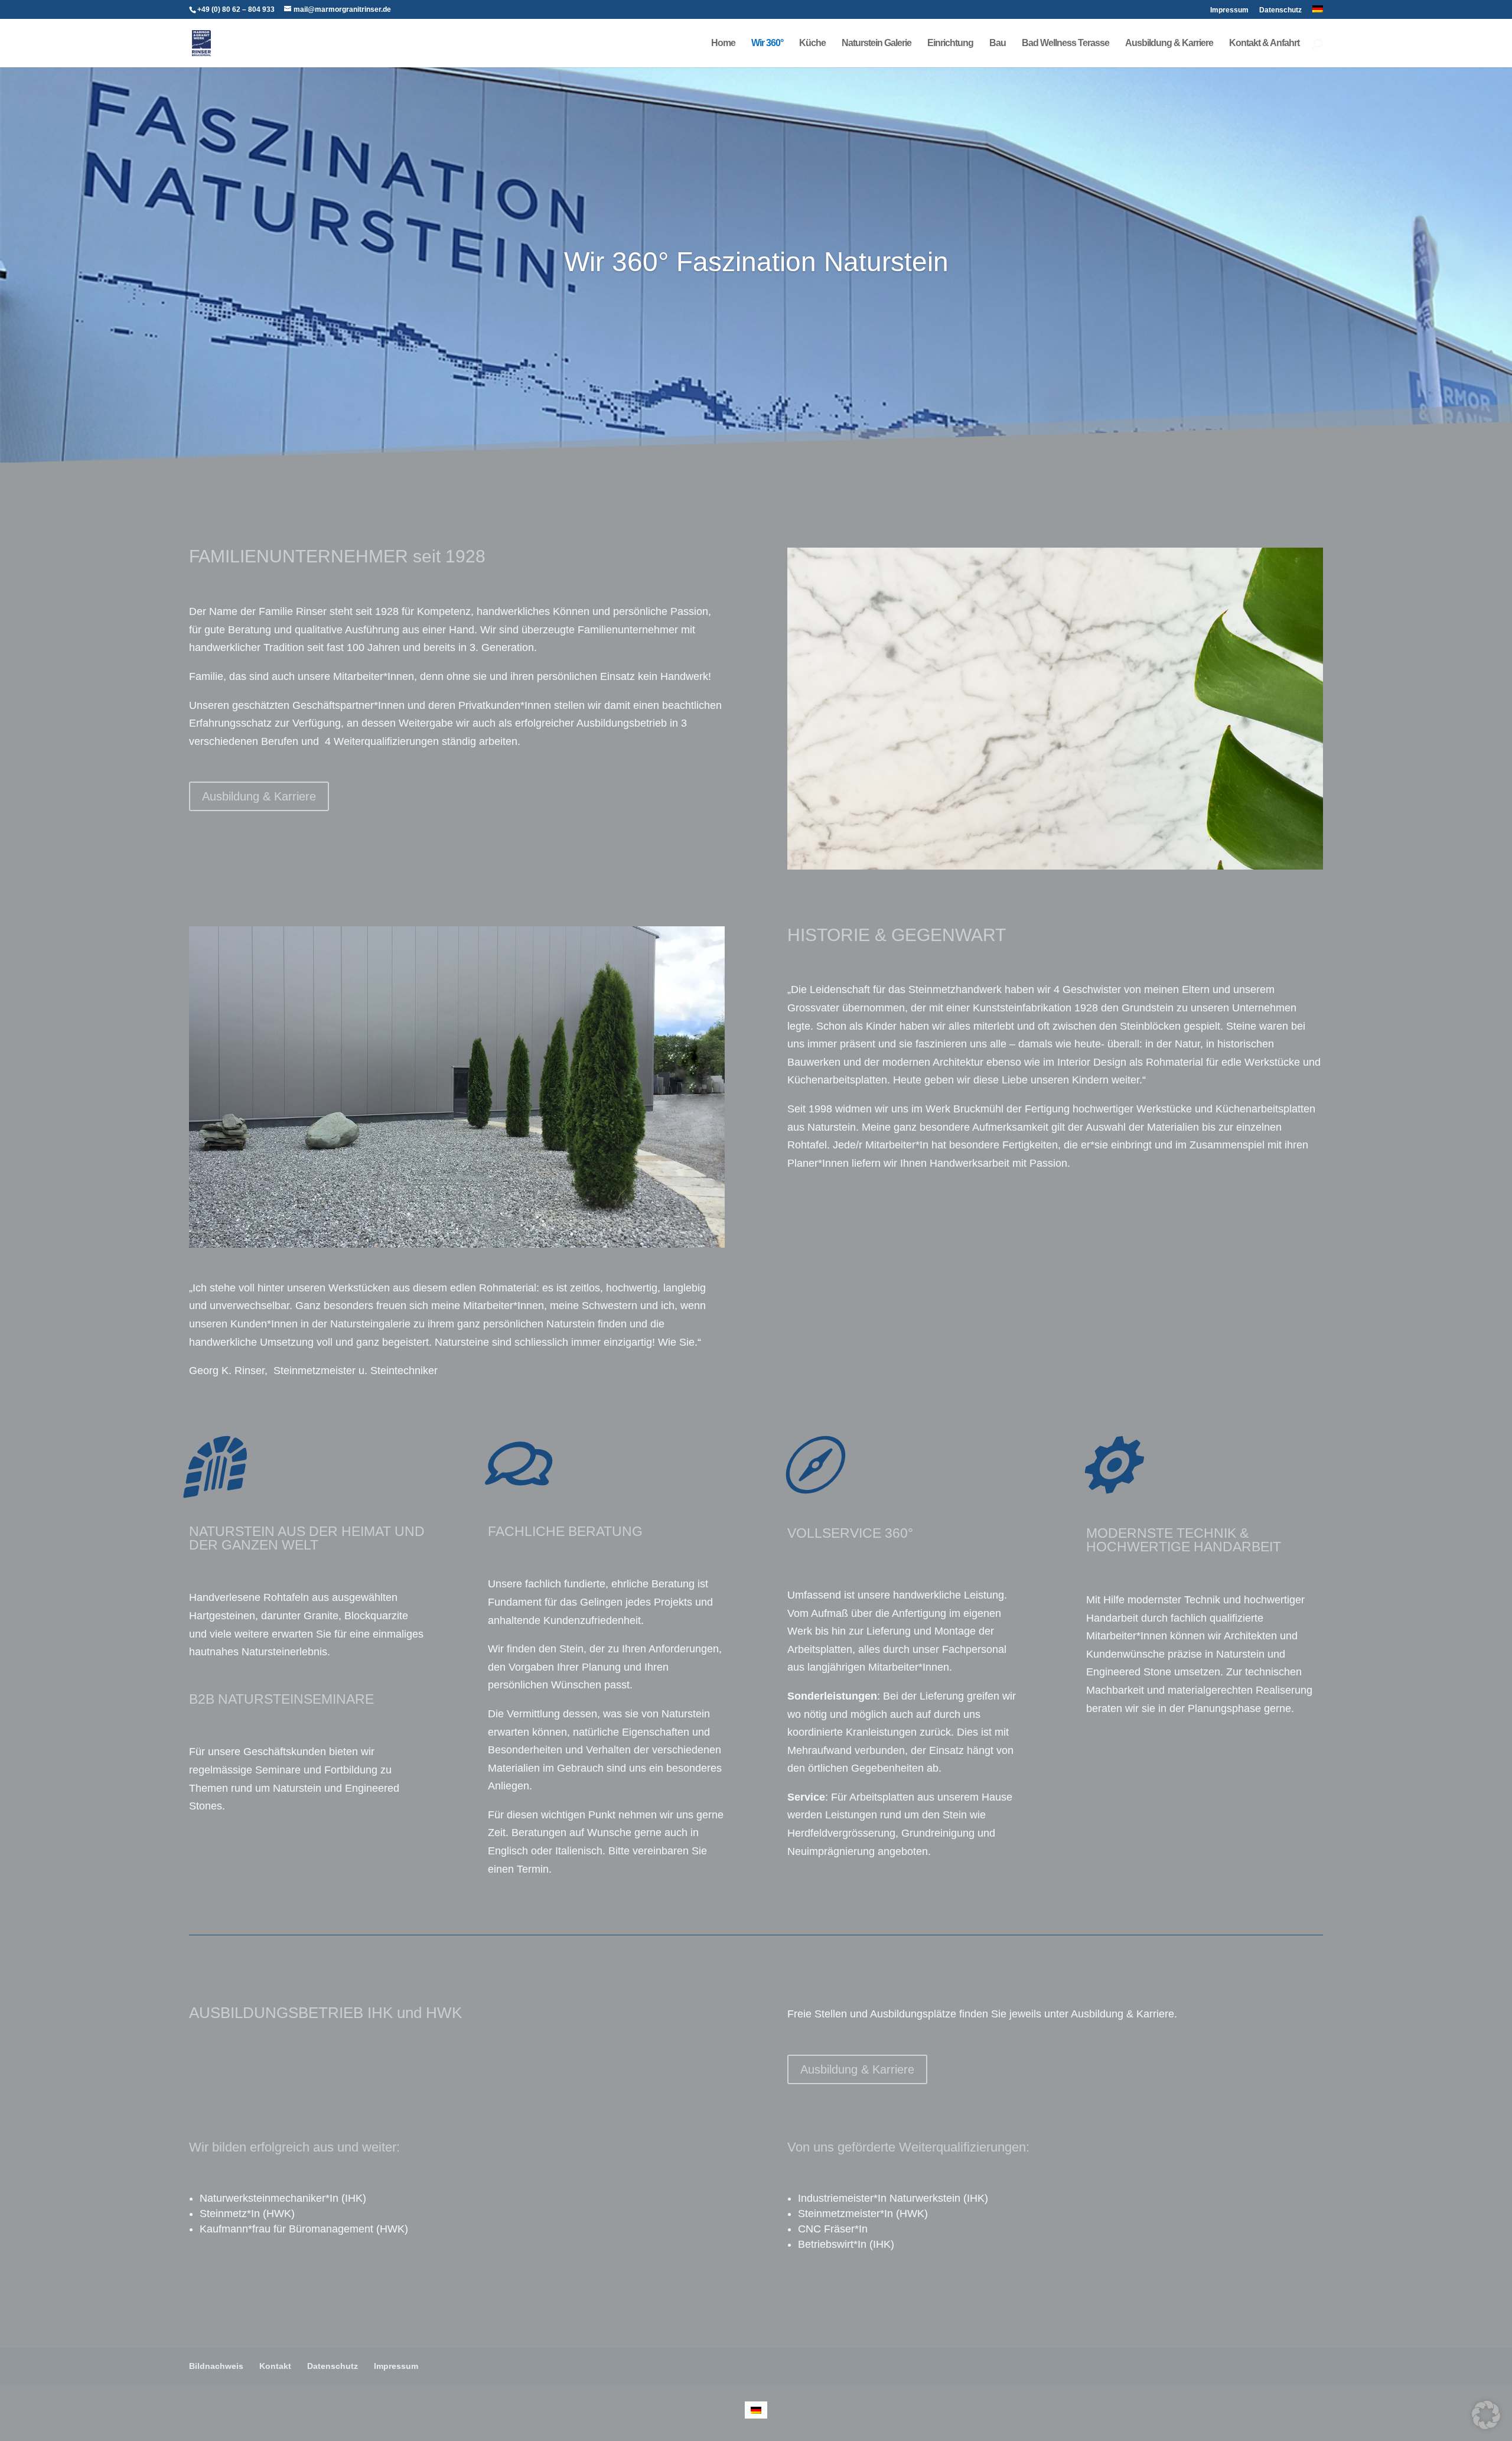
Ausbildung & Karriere (1169, 43)
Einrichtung (950, 43)
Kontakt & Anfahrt (1264, 43)
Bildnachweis (216, 2366)
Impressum (1229, 10)
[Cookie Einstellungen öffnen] (1486, 2426)
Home (723, 43)
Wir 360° (767, 43)
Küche (812, 43)
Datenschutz (1280, 10)
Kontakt (275, 2366)
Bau (998, 43)
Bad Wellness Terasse (1065, 43)
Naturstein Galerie (876, 43)
